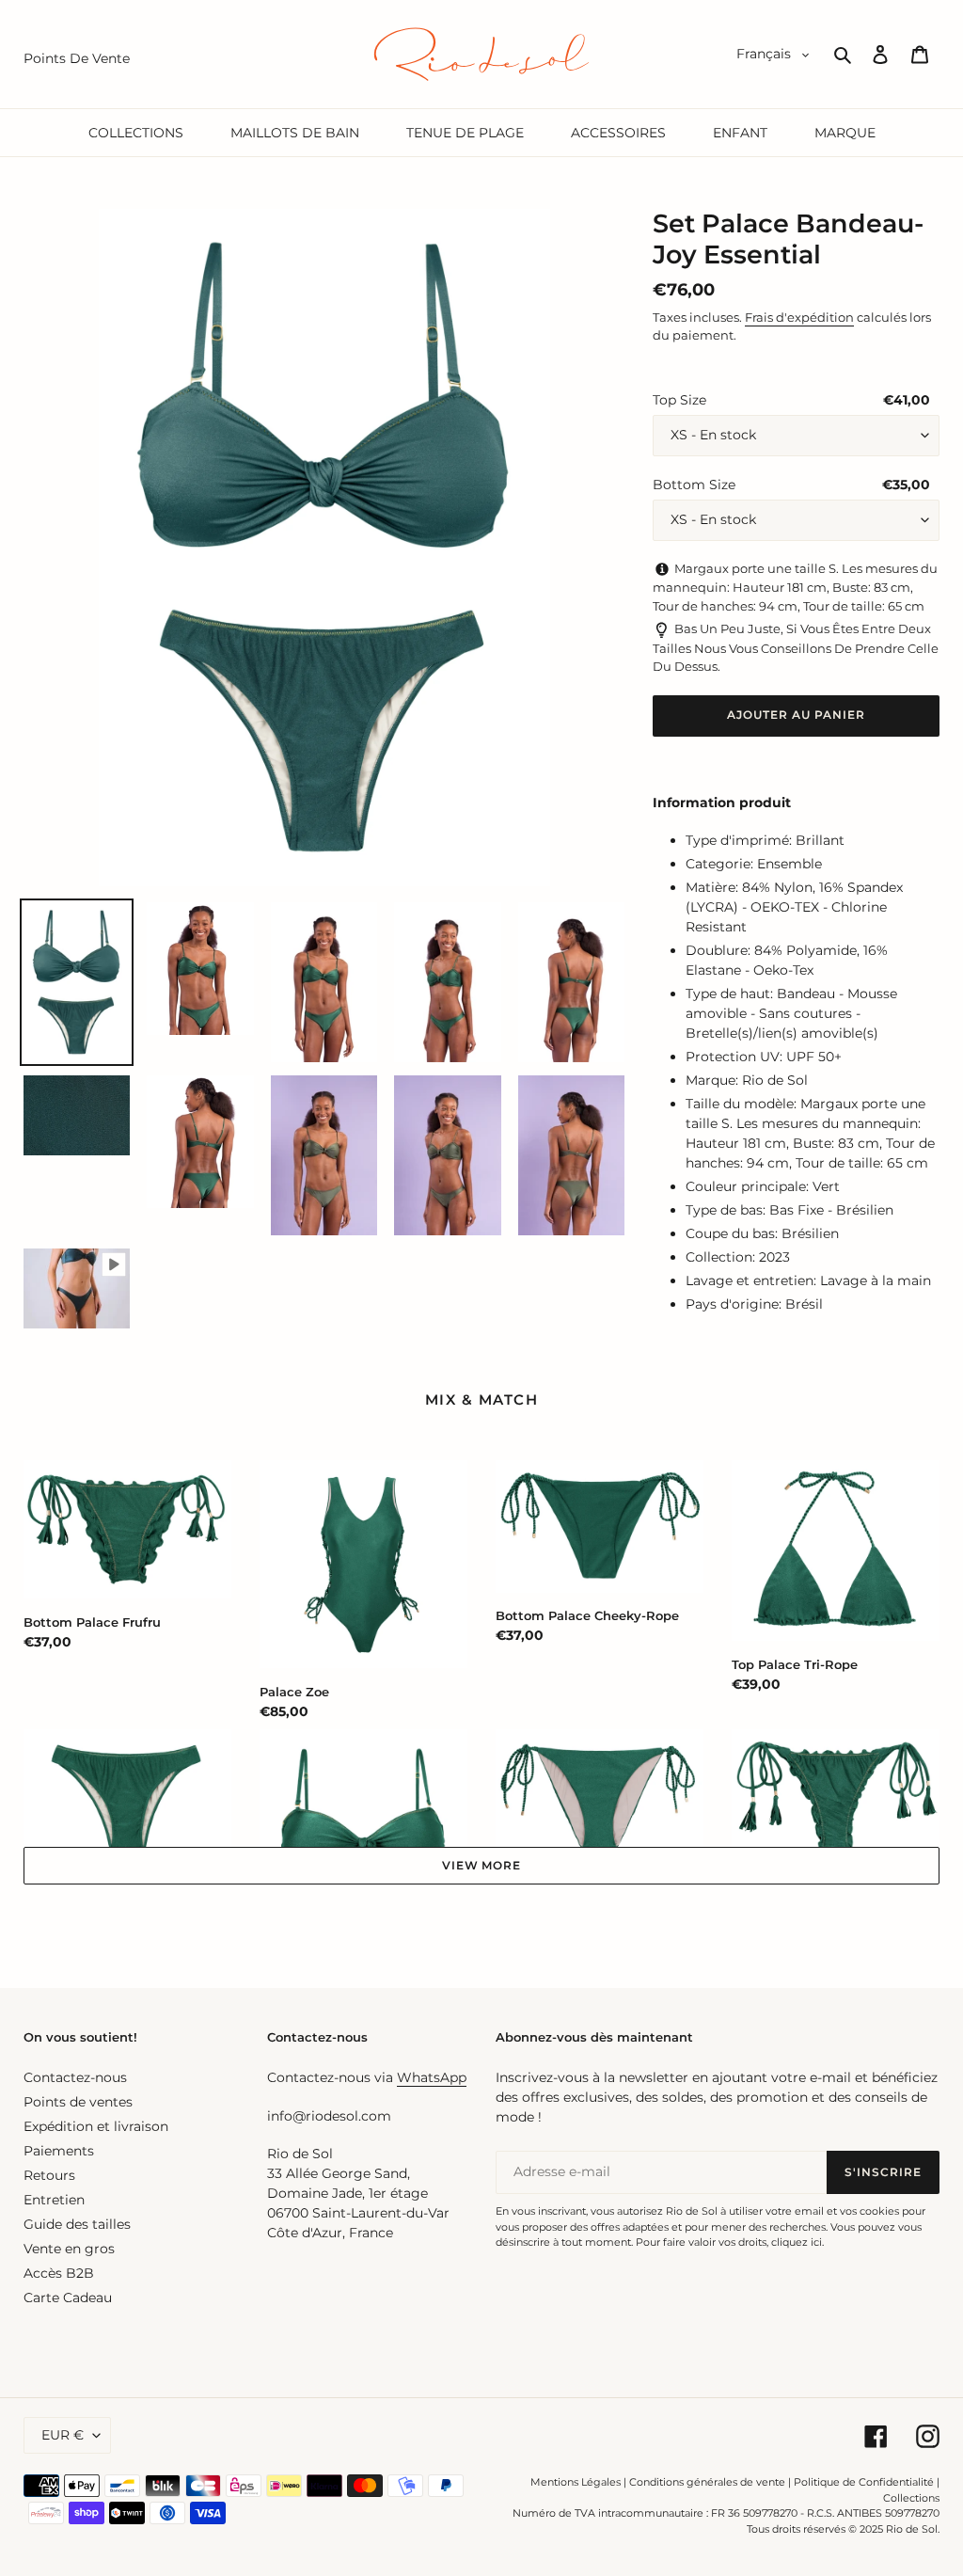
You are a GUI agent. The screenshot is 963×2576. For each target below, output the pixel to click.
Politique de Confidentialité (864, 2482)
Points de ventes (78, 2102)
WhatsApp (432, 2077)
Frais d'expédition (799, 317)
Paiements (59, 2151)
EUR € (63, 2435)
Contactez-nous (75, 2077)
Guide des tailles (77, 2224)
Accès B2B (59, 2273)
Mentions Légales (576, 2482)
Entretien (54, 2200)
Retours (49, 2175)
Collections (911, 2498)
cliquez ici (797, 2242)
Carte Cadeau (68, 2298)
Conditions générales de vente (707, 2482)
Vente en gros (69, 2249)
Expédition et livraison (96, 2126)
